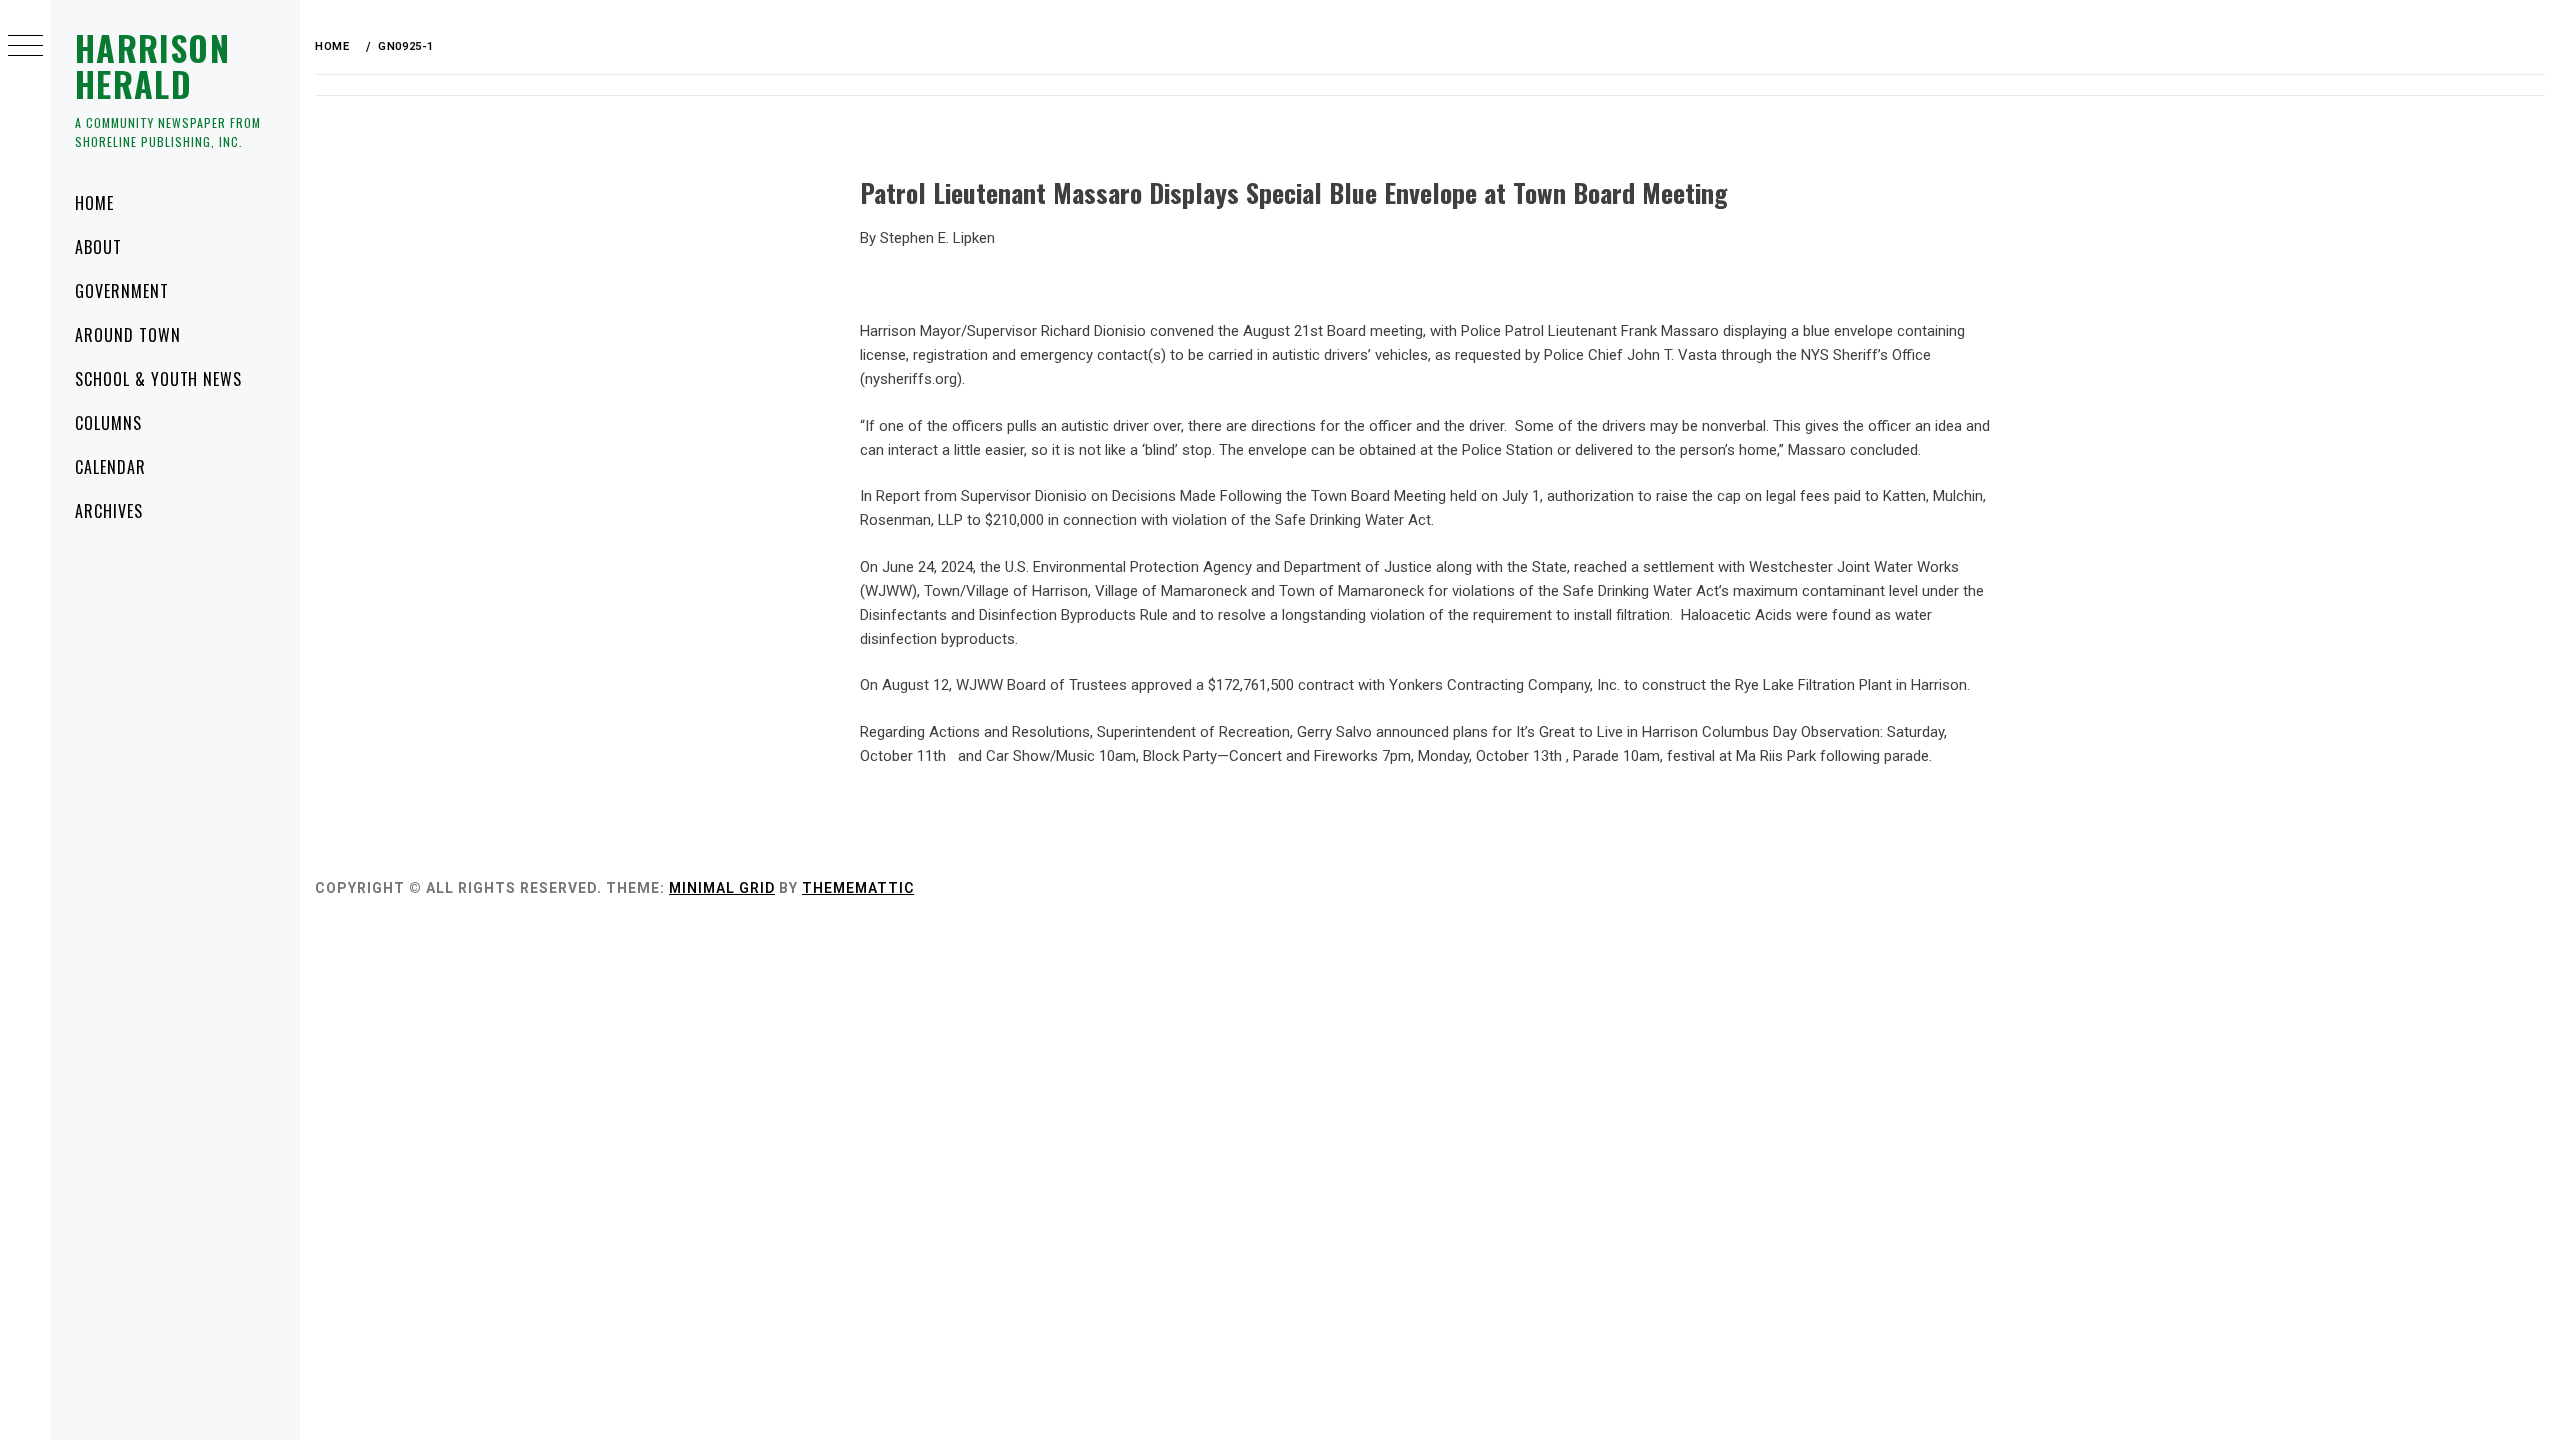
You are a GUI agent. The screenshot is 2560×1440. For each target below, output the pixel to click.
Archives (109, 511)
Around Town (128, 335)
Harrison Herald (152, 65)
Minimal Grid (722, 888)
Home (94, 203)
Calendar (110, 467)
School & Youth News (158, 379)
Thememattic (858, 888)
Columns (108, 423)
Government (122, 291)
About (98, 247)
